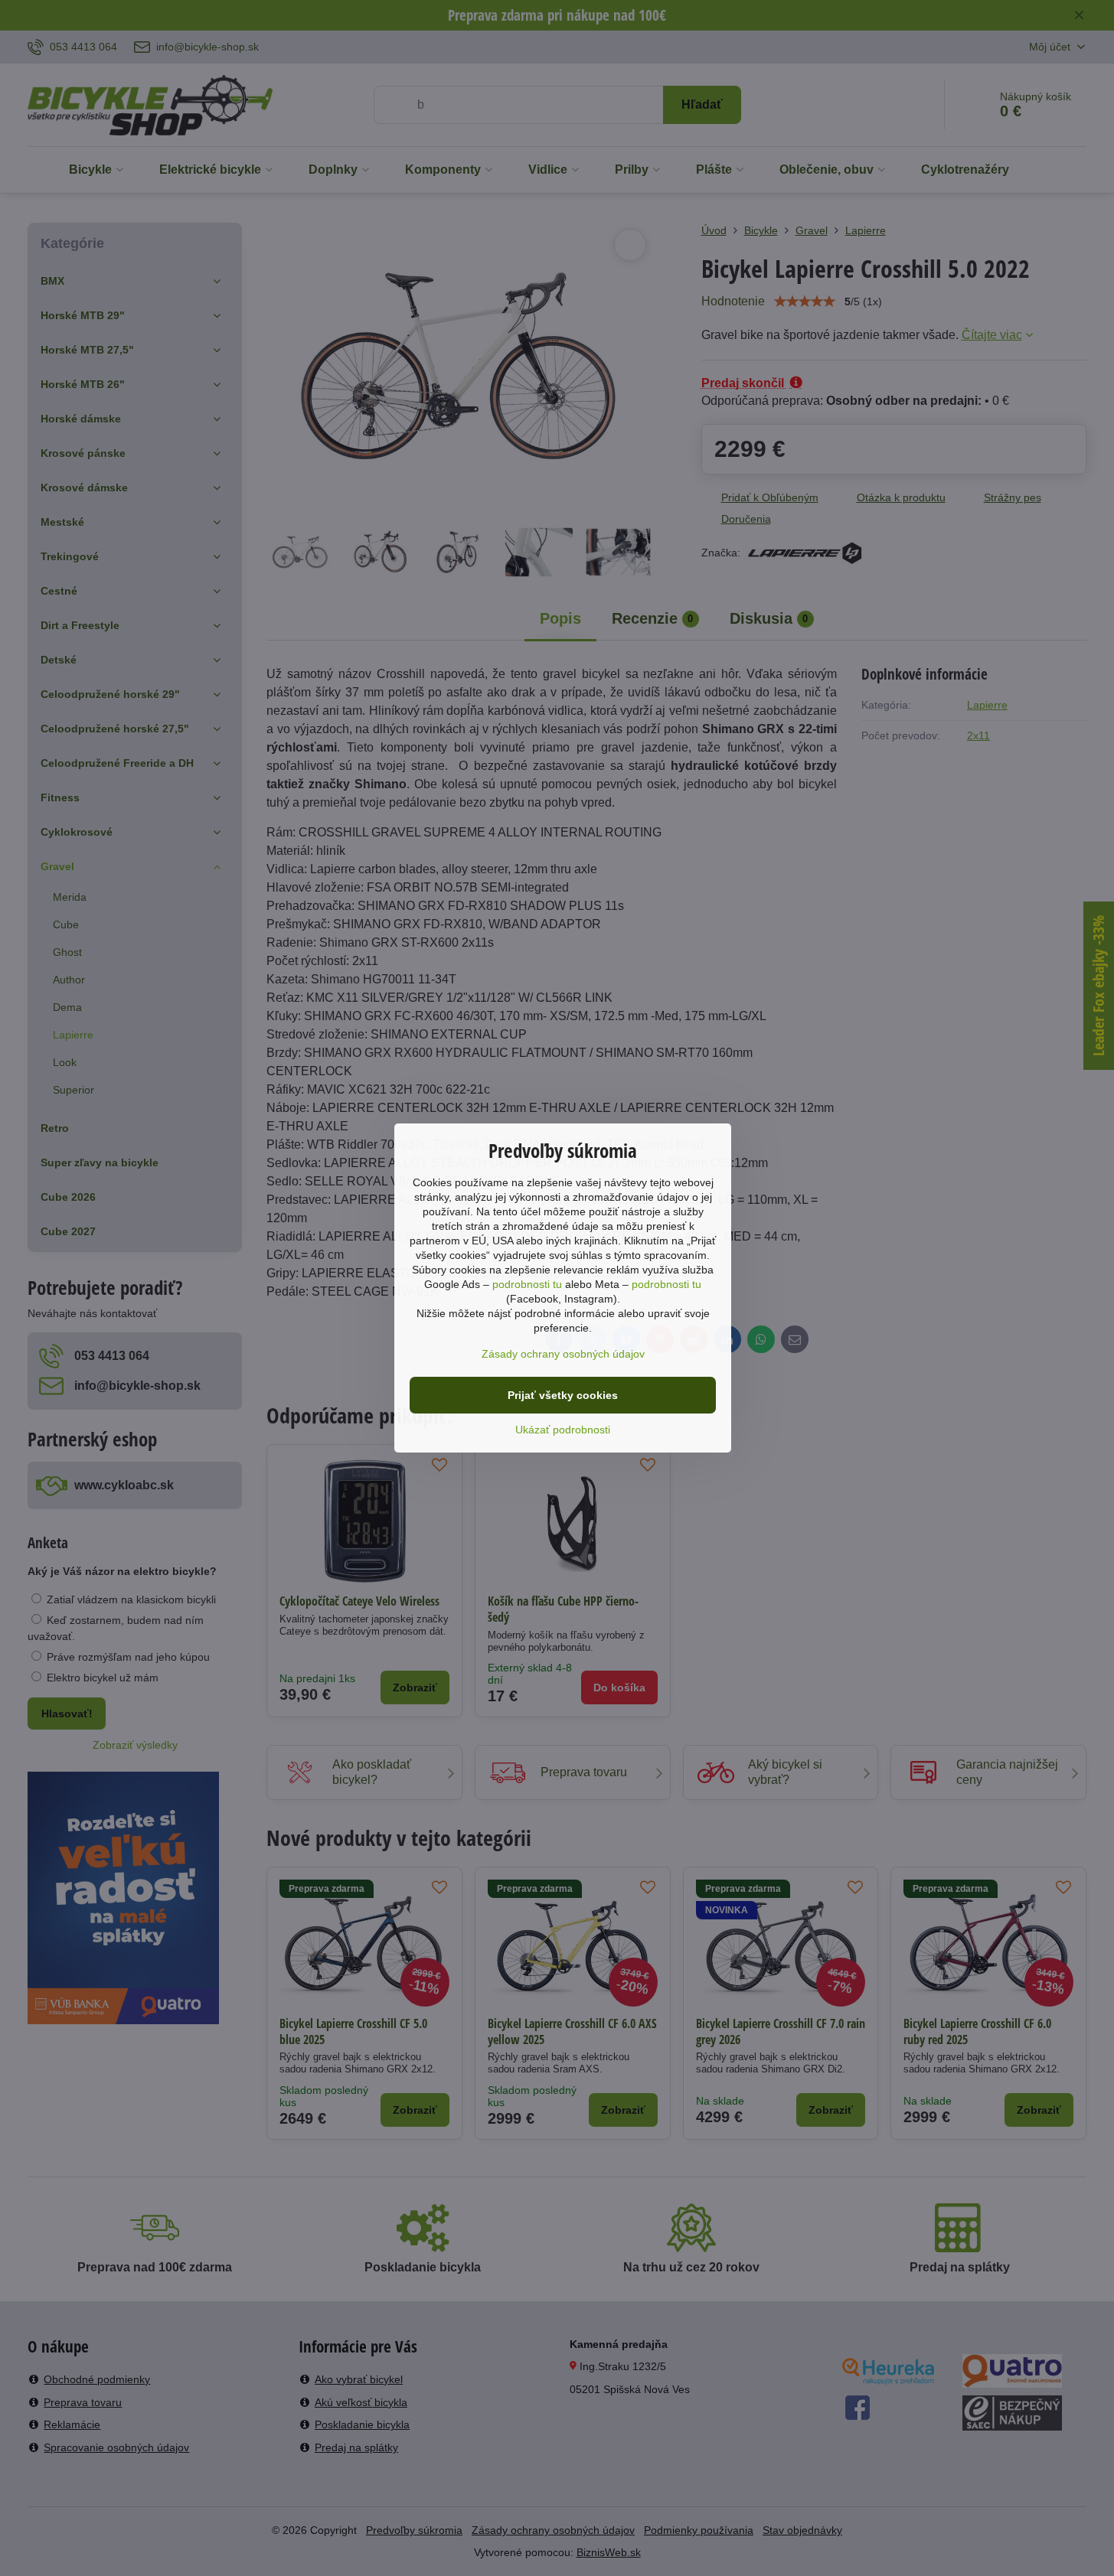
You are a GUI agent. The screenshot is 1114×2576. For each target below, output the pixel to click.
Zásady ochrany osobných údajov (563, 1354)
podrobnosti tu (527, 1284)
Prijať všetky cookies (563, 1395)
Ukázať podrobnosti (563, 1430)
